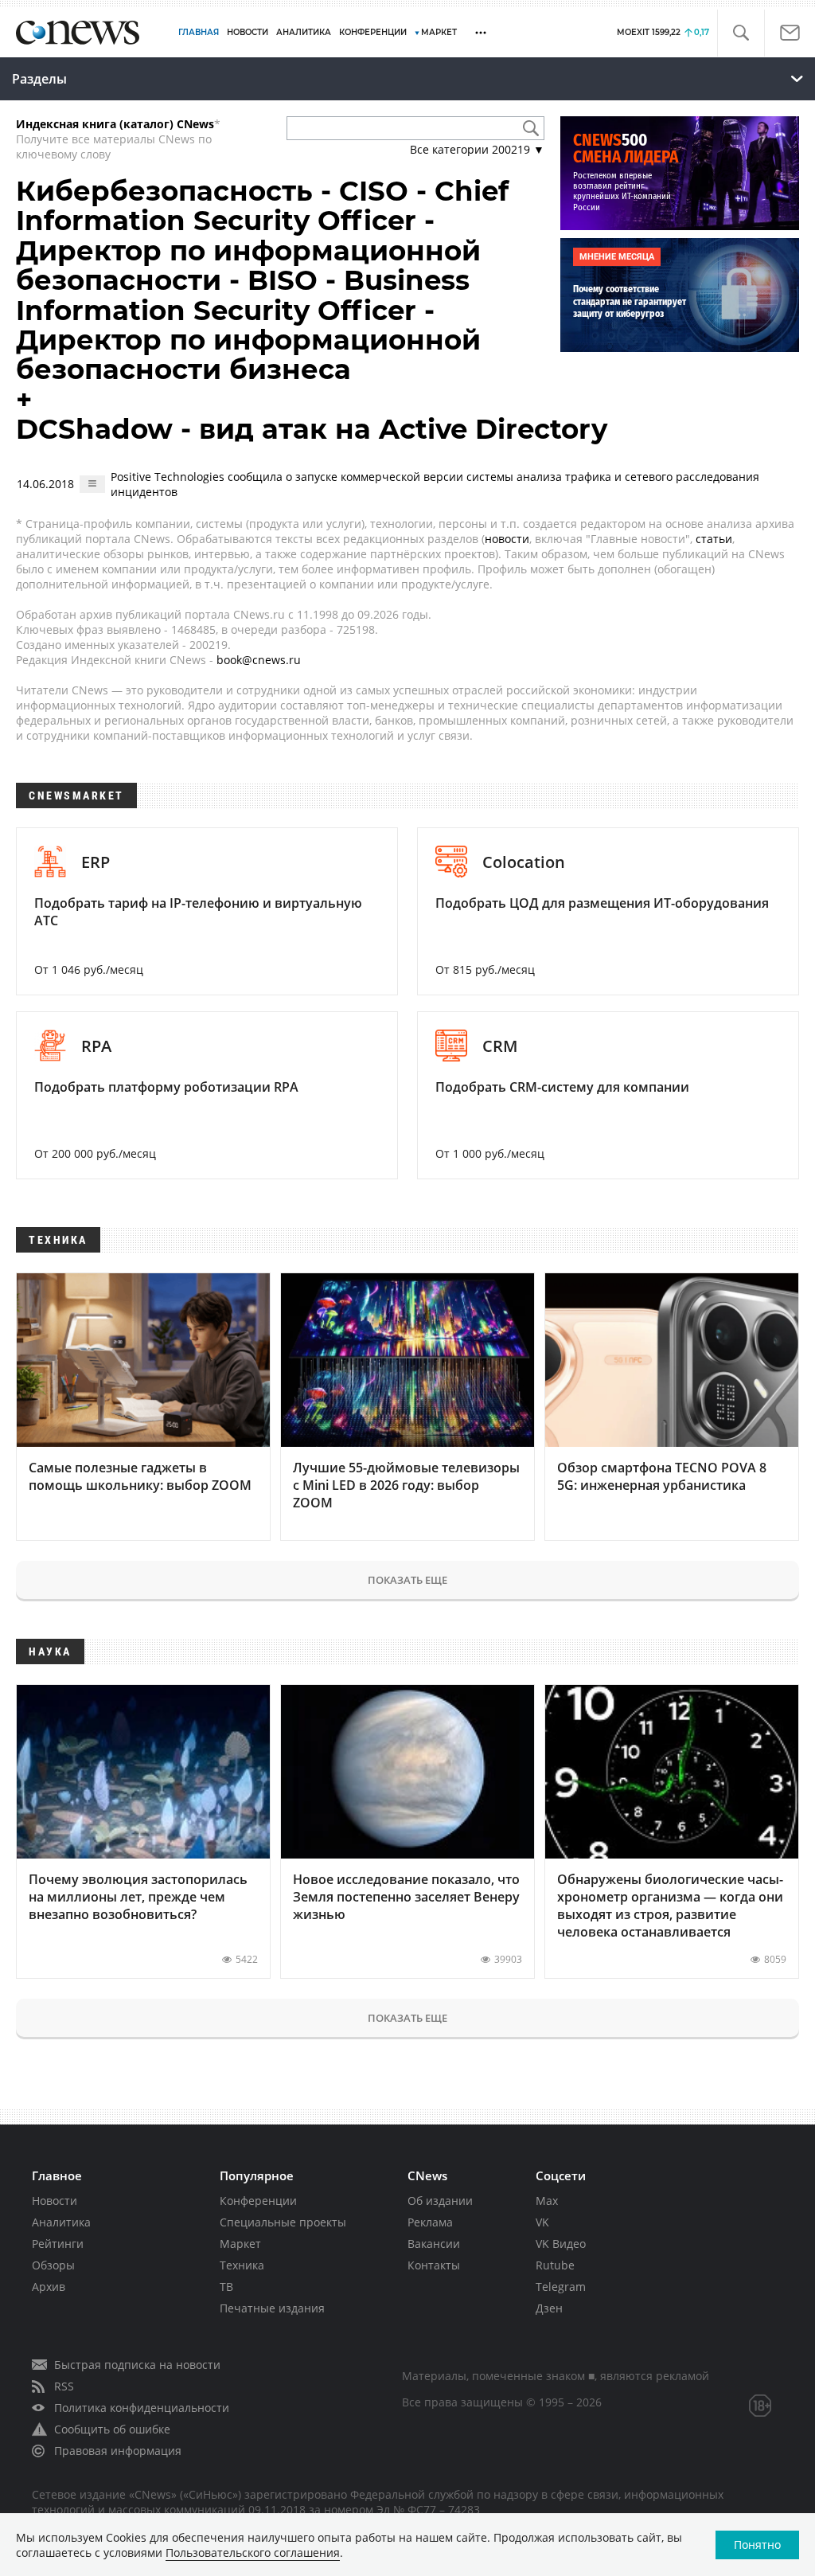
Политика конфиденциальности (142, 2408)
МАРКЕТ (439, 32)
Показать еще (407, 1580)
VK (542, 2222)
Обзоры (53, 2265)
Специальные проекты (283, 2222)
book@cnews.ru (259, 660)
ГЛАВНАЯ (199, 32)
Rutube (555, 2265)
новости (507, 539)
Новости (55, 2201)
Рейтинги (58, 2244)
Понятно (757, 2545)
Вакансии (434, 2244)
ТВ (226, 2287)
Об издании (440, 2201)
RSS (64, 2386)
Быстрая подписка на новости (137, 2365)
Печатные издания (272, 2308)
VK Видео (561, 2244)
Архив (49, 2287)
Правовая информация (118, 2451)
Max (547, 2201)
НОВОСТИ (248, 32)
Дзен (549, 2308)
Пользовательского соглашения (253, 2553)
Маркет (240, 2244)
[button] (741, 33)
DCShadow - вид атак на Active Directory (312, 429)
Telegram (561, 2287)
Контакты (434, 2265)
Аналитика (304, 32)
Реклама (430, 2222)
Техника (242, 2265)
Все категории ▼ (477, 149)
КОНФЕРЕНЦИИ (373, 32)
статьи (714, 539)
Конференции (258, 2201)
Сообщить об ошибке (112, 2429)
